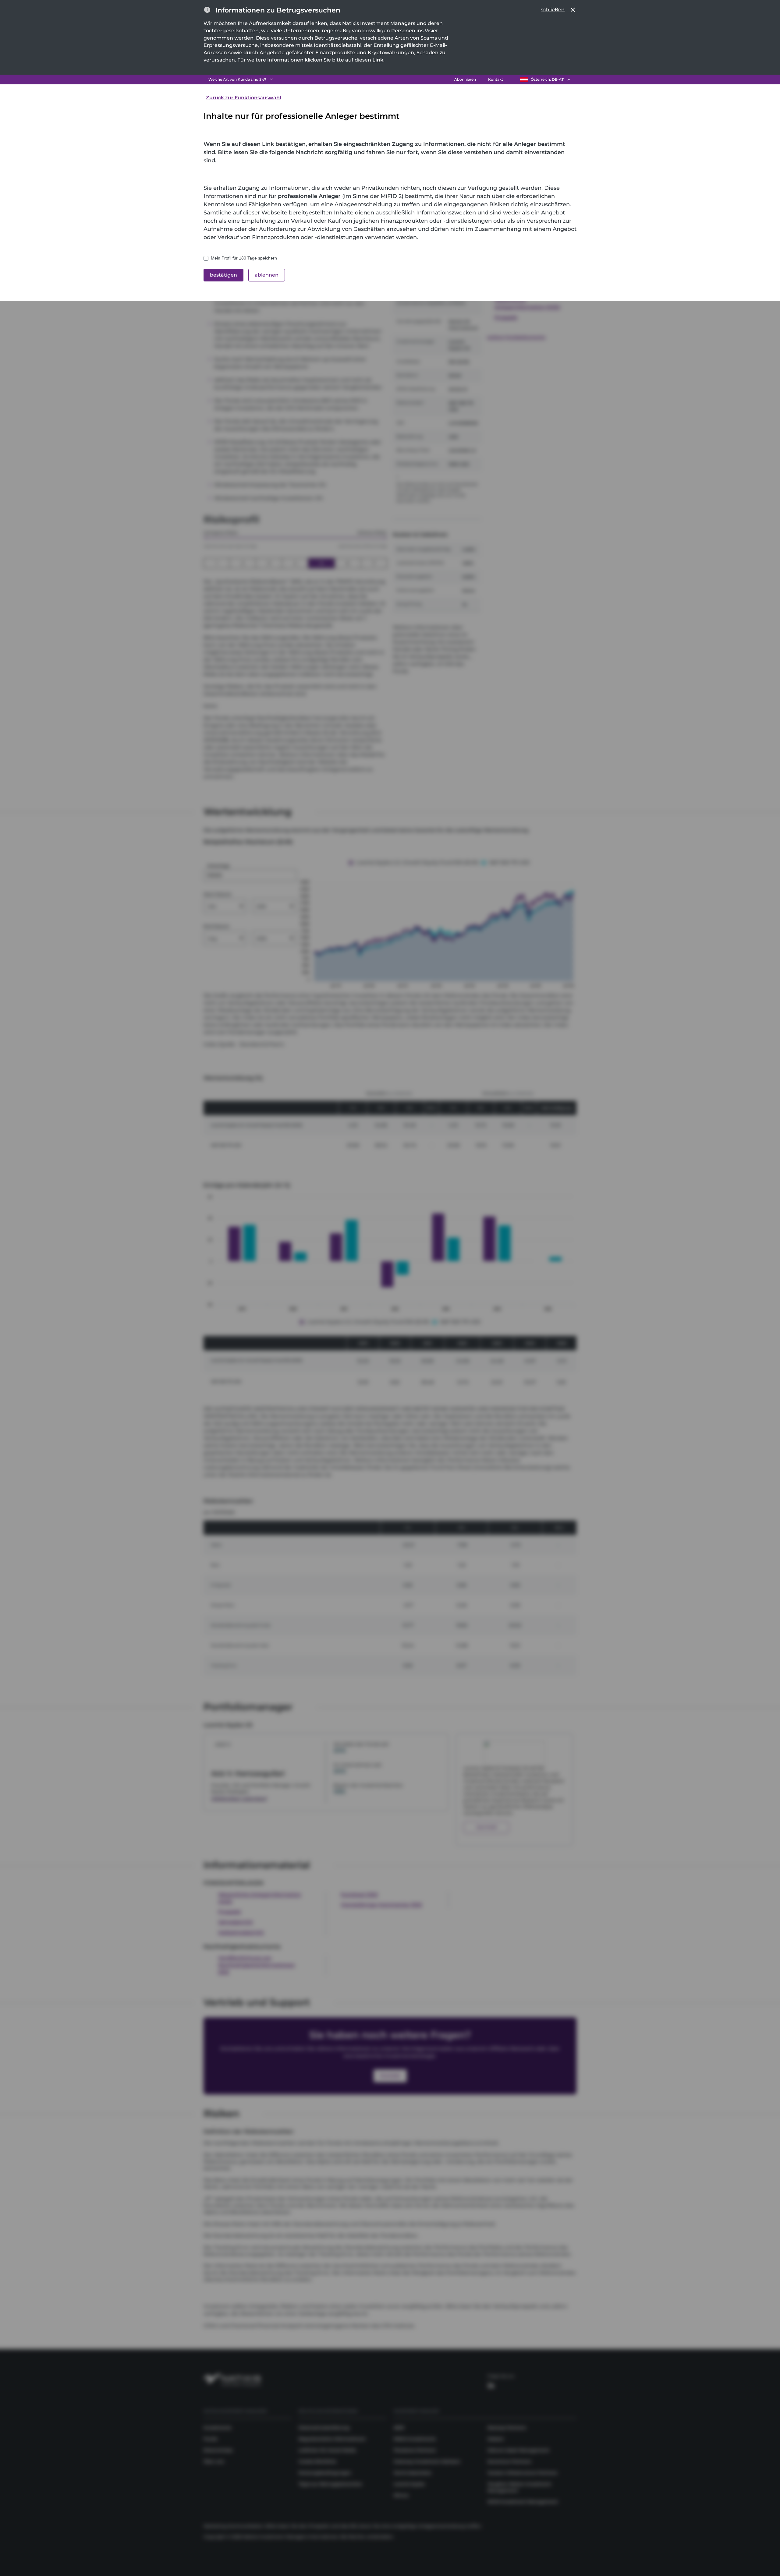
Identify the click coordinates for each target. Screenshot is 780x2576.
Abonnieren (465, 79)
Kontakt (496, 79)
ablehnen (267, 275)
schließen (553, 10)
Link (378, 60)
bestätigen (223, 275)
